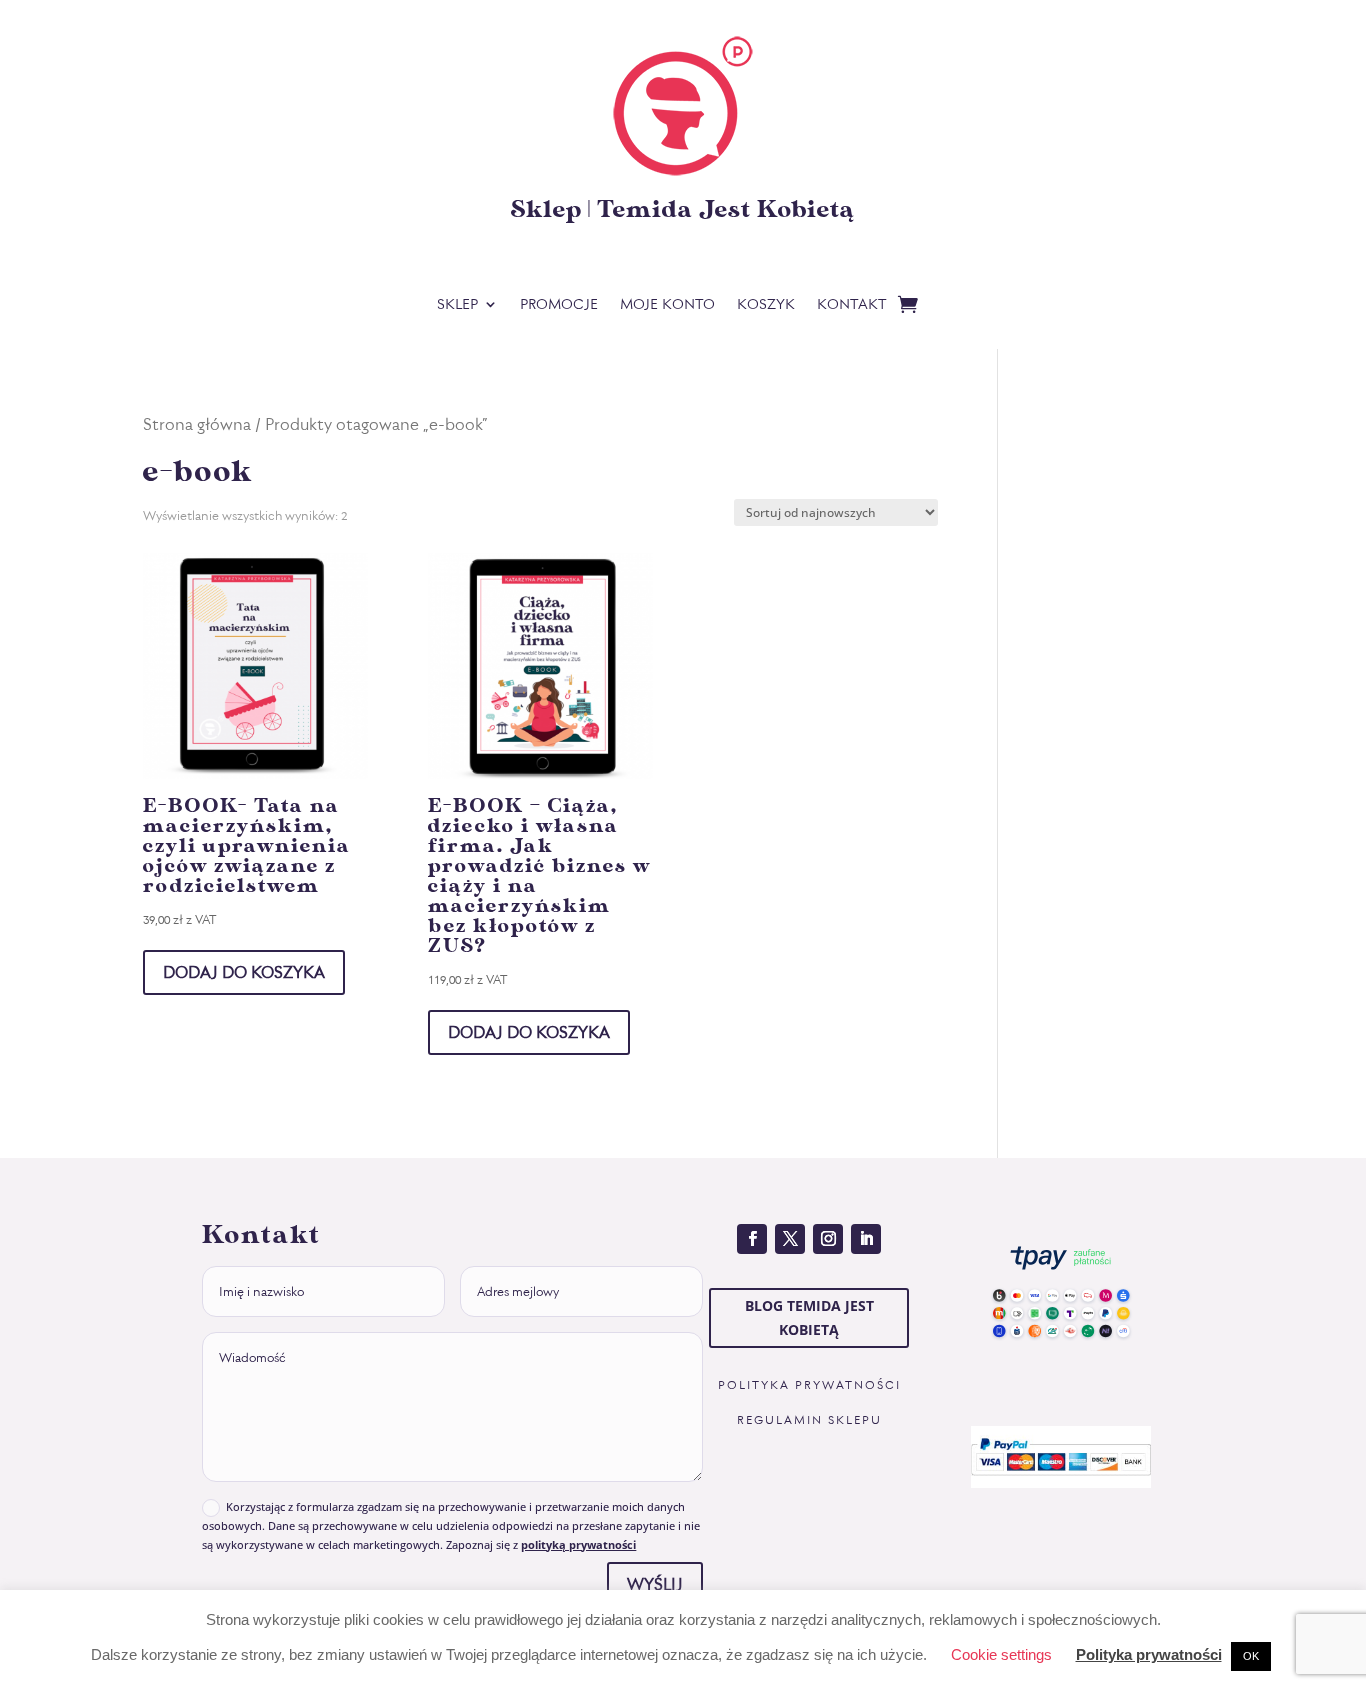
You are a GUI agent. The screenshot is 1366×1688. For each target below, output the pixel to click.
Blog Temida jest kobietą (809, 1317)
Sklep (457, 305)
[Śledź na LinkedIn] (866, 1239)
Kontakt (852, 305)
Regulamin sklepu (809, 1420)
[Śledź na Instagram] (828, 1239)
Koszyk (766, 305)
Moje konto (667, 305)
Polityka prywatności (809, 1385)
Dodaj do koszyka (244, 972)
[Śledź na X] (790, 1239)
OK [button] (1251, 1656)
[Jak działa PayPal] (1061, 1481)
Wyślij (655, 1584)
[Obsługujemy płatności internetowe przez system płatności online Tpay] (1061, 1352)
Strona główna (197, 423)
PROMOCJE (559, 305)
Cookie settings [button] (1001, 1654)
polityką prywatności (578, 1544)
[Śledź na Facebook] (752, 1239)
